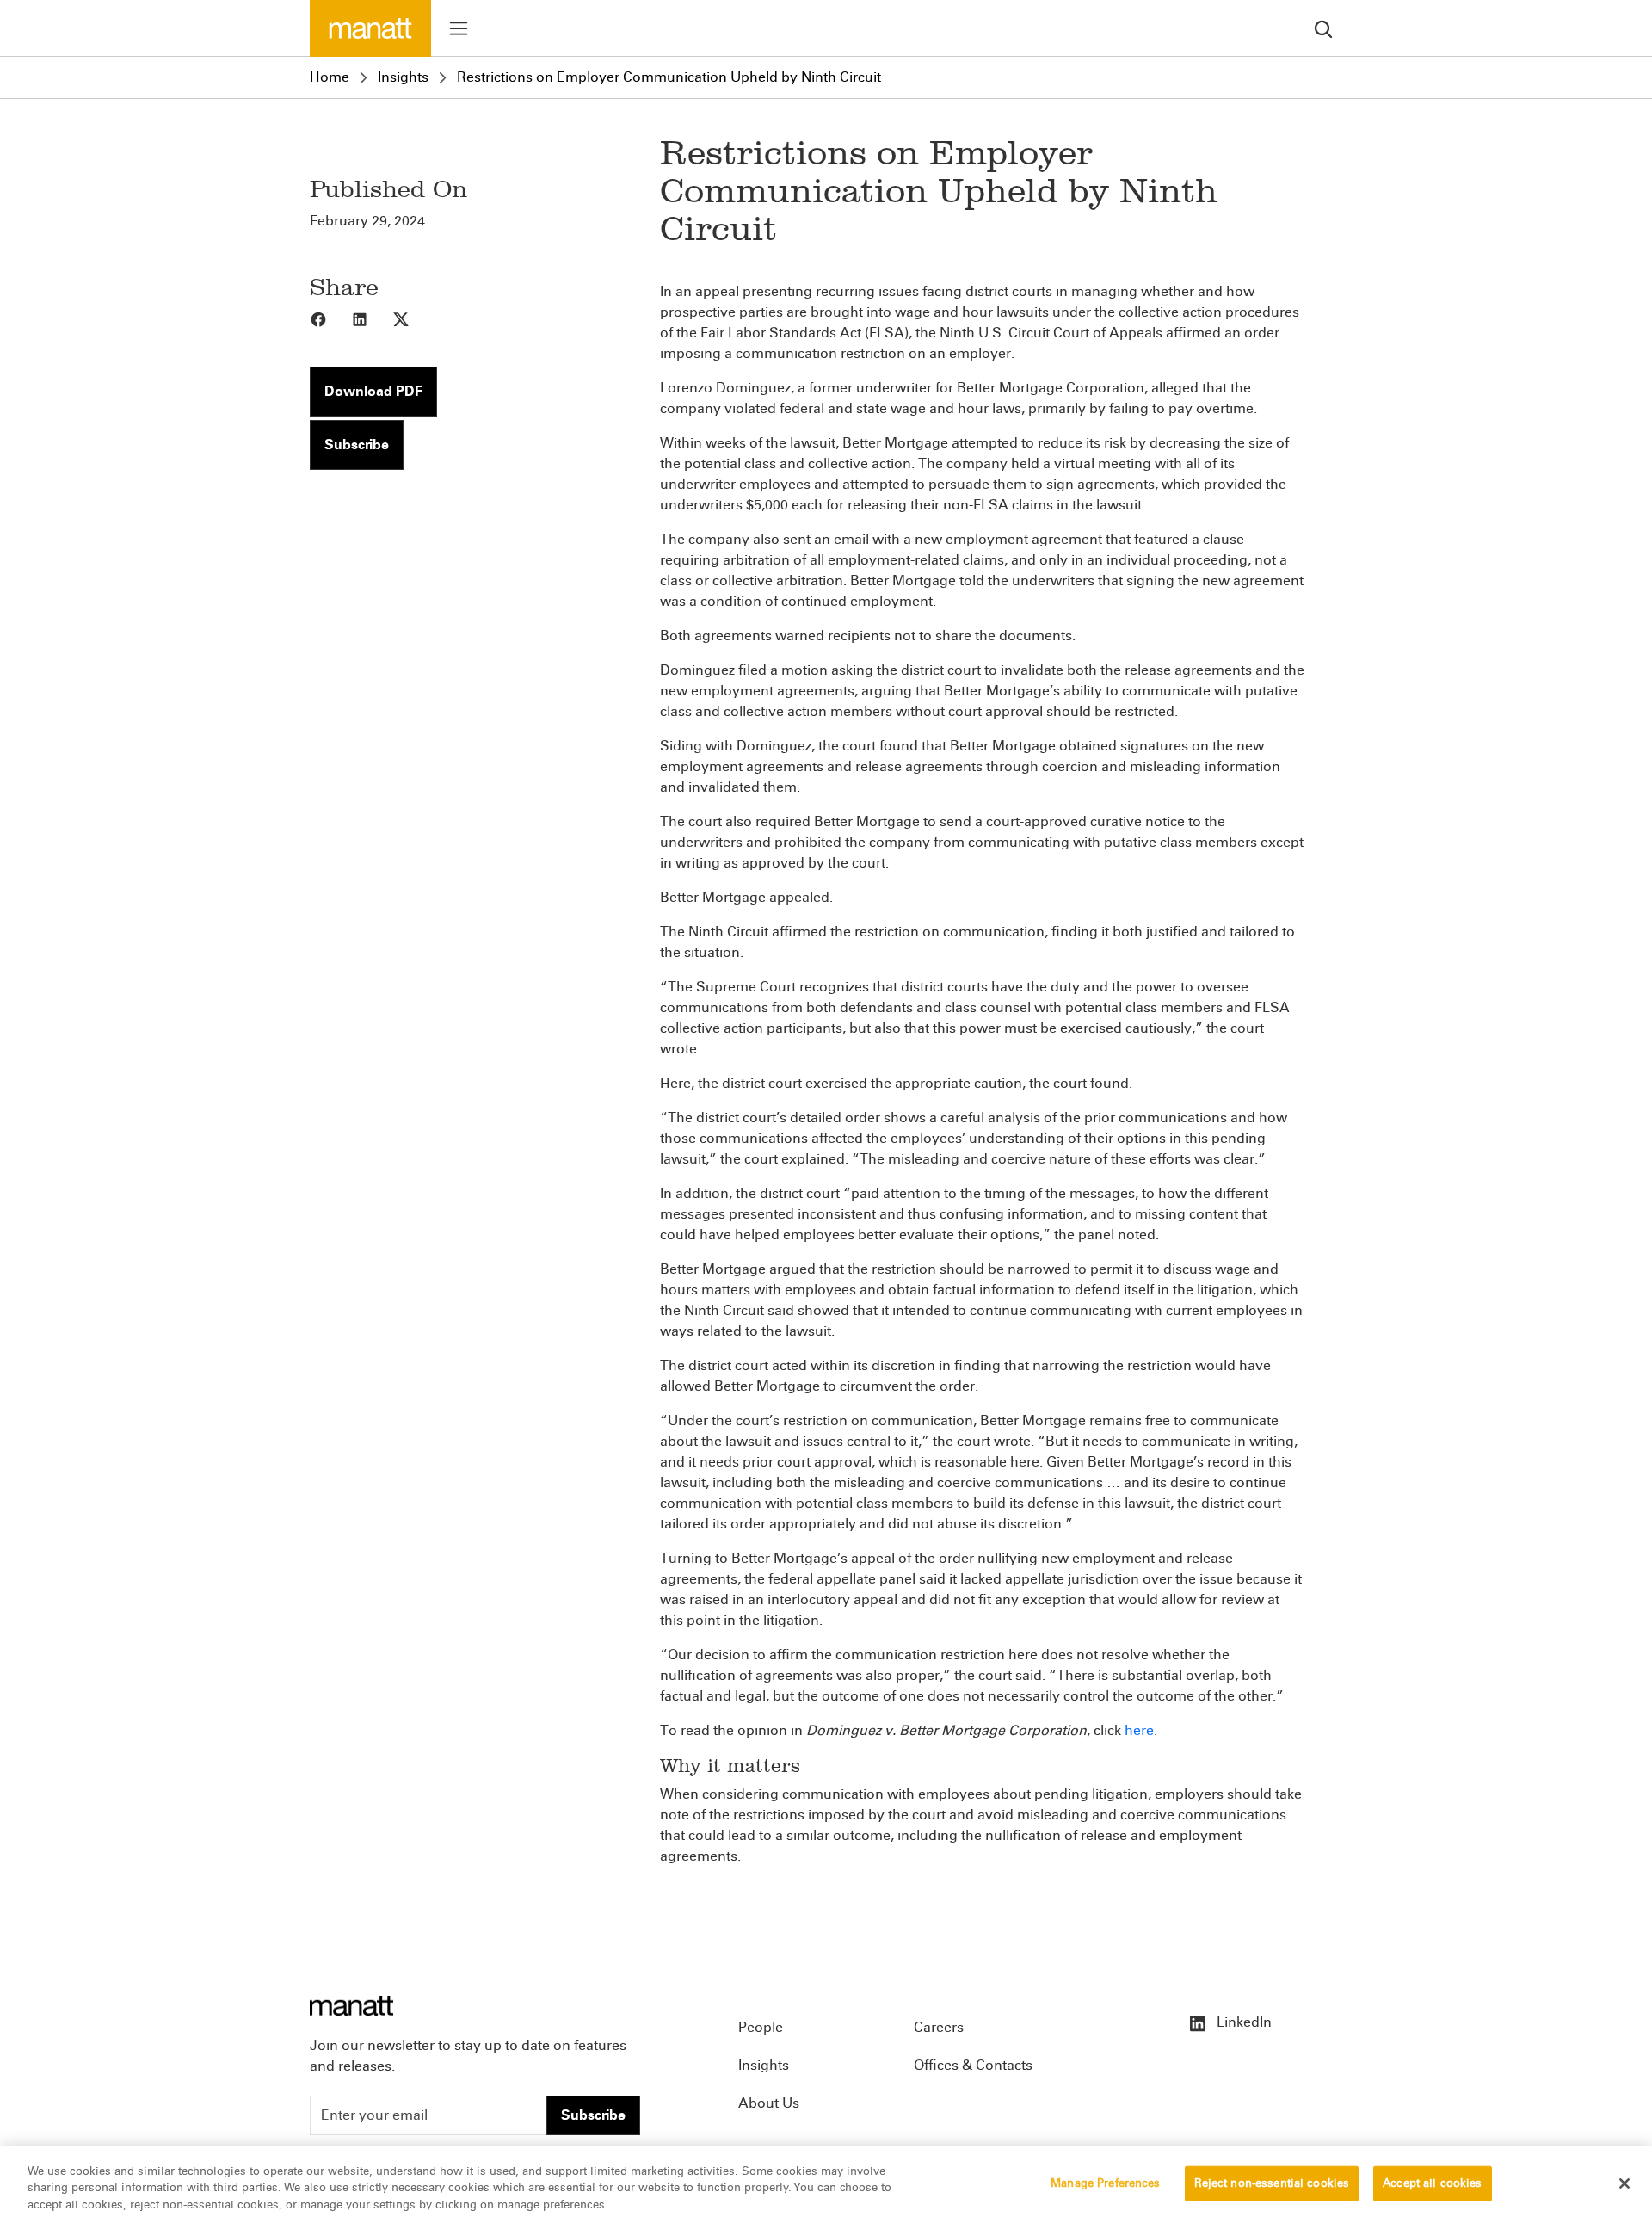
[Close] (1624, 2183)
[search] (1323, 28)
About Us (769, 2103)
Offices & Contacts (973, 2065)
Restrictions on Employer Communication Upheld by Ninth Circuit (669, 77)
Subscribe (357, 445)
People (761, 2027)
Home (330, 77)
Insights (403, 77)
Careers (939, 2027)
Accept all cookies (1432, 2183)
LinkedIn (1242, 2022)
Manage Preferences (1105, 2183)
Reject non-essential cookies (1272, 2183)
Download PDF (373, 391)
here (1139, 1730)
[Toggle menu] (459, 28)
